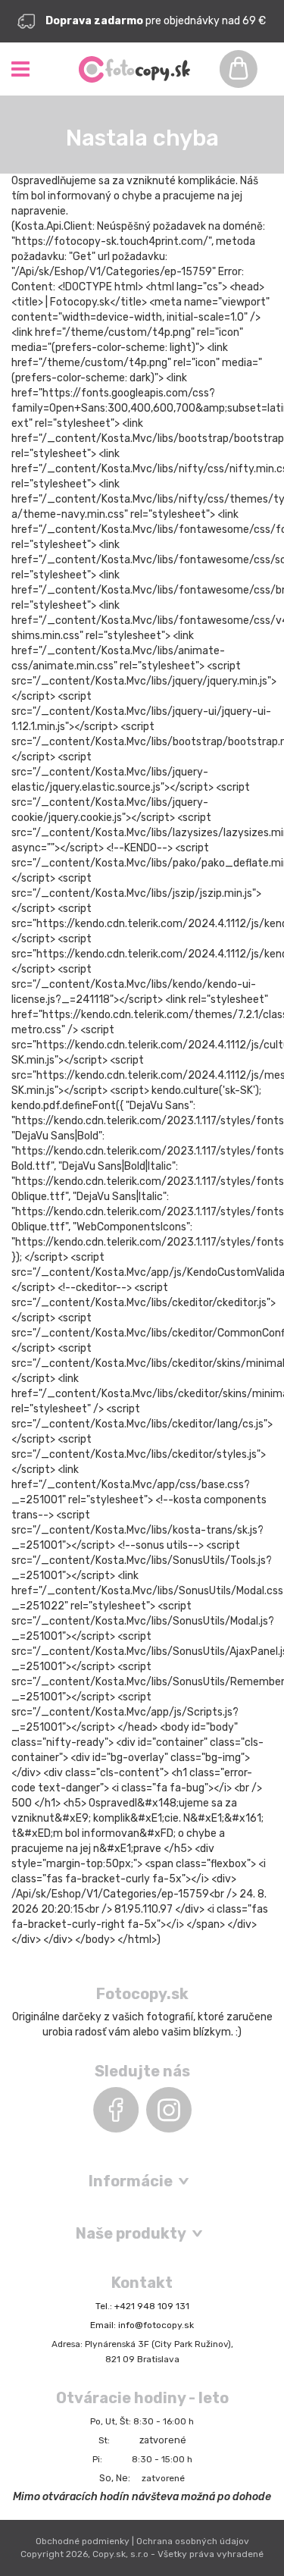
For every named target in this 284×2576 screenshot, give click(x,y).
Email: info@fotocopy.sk (142, 2325)
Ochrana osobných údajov (193, 2541)
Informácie (131, 2181)
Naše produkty (131, 2233)
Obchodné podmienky (83, 2541)
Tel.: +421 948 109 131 (142, 2306)
